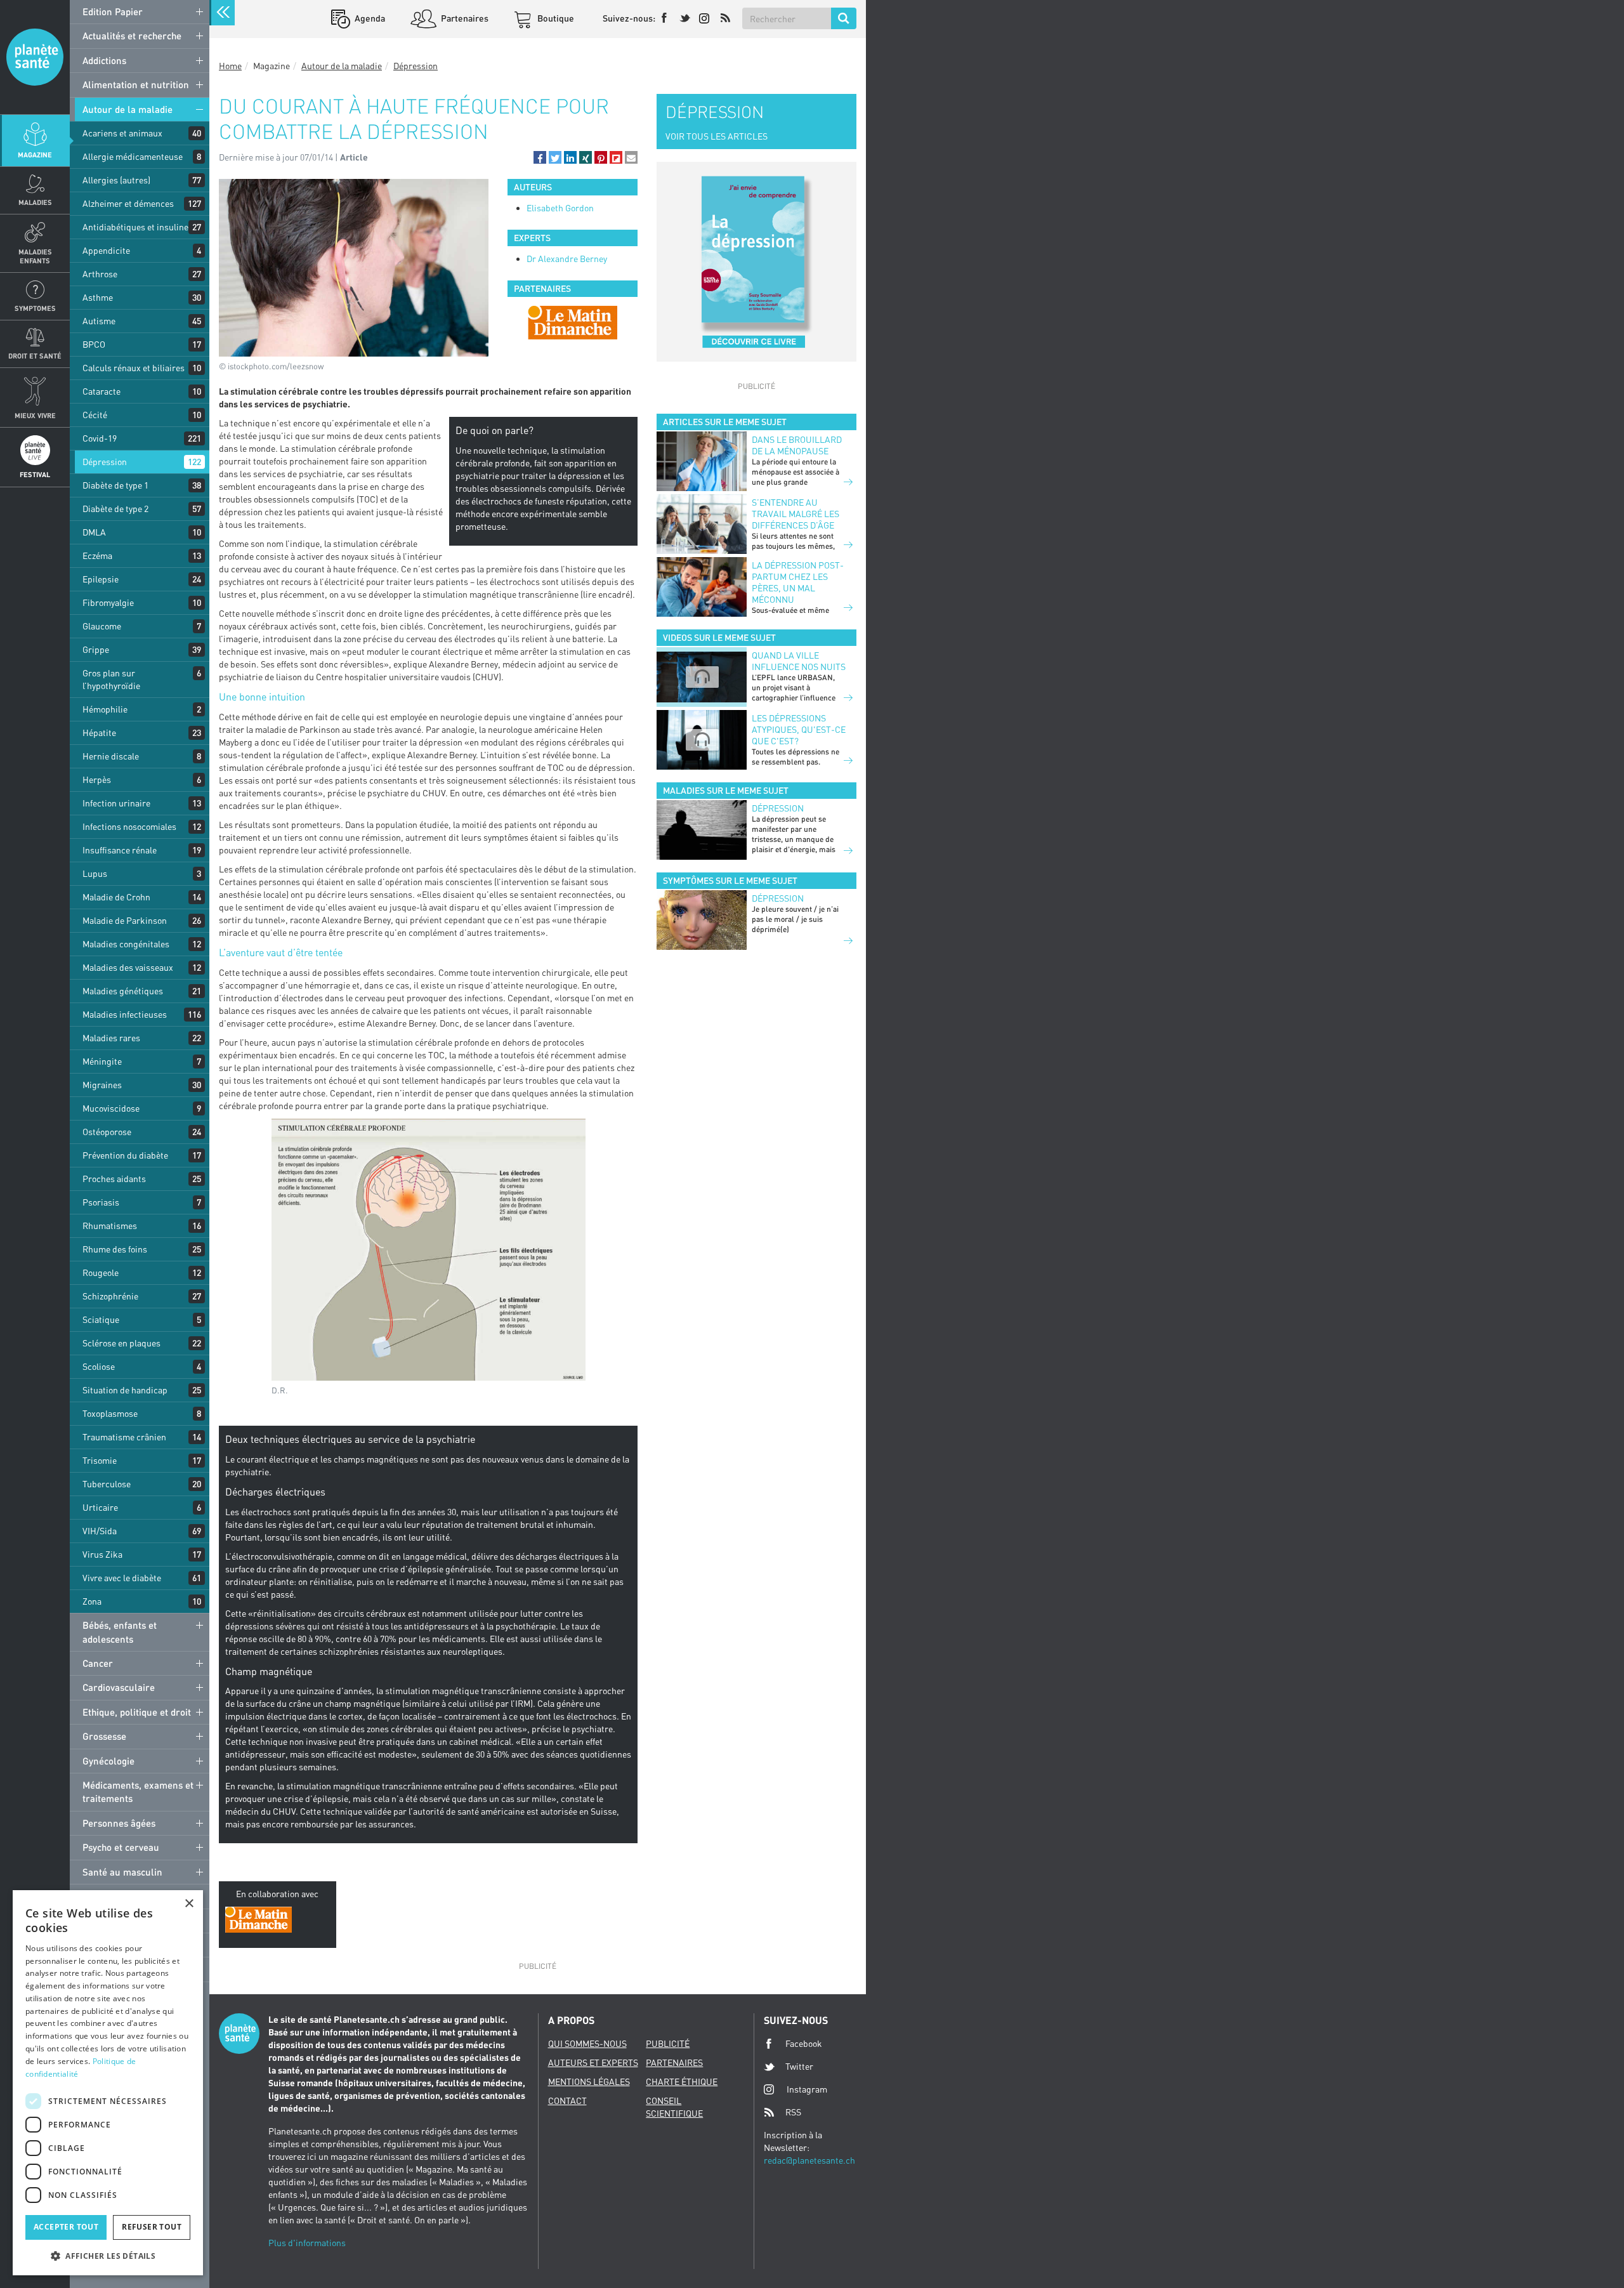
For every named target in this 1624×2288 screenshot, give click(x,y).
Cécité (95, 415)
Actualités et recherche (132, 36)
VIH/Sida (100, 1531)
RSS (793, 2112)
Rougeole (101, 1272)
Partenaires (464, 18)
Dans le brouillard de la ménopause (797, 445)
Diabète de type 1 (115, 485)
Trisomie (100, 1460)
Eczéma (97, 556)
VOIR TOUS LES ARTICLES (717, 136)
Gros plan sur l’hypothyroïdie (111, 679)
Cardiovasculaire (119, 1687)
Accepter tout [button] (66, 2227)
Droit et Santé (35, 356)
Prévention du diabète (125, 1155)
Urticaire (100, 1507)
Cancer (98, 1663)
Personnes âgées (119, 1823)
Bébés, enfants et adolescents (120, 1632)
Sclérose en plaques (121, 1343)
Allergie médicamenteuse (133, 156)
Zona (92, 1601)
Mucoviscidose (111, 1108)
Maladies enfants (35, 256)
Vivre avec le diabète (122, 1578)
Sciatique (101, 1319)
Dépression (105, 462)
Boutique (555, 18)
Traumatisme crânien (124, 1437)
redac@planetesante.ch (809, 2160)
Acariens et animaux (122, 133)
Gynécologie (108, 1761)
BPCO (94, 344)
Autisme (99, 321)
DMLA (94, 532)
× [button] (189, 1904)
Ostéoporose (107, 1132)
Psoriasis (101, 1202)
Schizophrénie (110, 1296)
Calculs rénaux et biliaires (134, 368)
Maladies (35, 202)
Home (230, 66)
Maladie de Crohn (116, 897)
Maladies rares (111, 1038)
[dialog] (108, 2083)
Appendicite (106, 250)
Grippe (96, 649)
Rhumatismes (110, 1226)
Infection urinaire (116, 803)
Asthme (98, 297)
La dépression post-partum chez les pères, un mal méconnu (798, 582)
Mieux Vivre (35, 415)
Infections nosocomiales (129, 826)
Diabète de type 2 (115, 509)
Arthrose (100, 274)
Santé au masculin (122, 1872)
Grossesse (104, 1736)
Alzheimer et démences (128, 203)
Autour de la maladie (128, 109)
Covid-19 (100, 438)
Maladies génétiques (123, 991)
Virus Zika (102, 1554)
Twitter (799, 2066)
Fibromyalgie (108, 602)
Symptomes (35, 308)
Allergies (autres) (116, 180)
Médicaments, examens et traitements (138, 1792)
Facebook (804, 2043)
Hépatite (99, 733)
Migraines (102, 1085)
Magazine (35, 155)
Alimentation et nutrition (136, 84)
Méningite (102, 1061)
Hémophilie (105, 709)
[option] (573, 322)
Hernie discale (111, 756)
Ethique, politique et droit (137, 1712)
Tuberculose (107, 1484)
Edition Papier (113, 11)
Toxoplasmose (110, 1413)
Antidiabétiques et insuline (135, 227)
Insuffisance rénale (120, 850)
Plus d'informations (307, 2243)
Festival (35, 474)
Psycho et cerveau (121, 1847)
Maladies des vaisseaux (128, 967)
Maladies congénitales (126, 944)
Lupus (95, 873)
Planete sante (35, 57)
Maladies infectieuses (125, 1014)
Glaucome (102, 626)
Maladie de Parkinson (125, 920)
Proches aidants (114, 1179)
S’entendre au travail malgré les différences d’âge (796, 514)
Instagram (807, 2089)
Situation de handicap (125, 1390)
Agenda (369, 18)
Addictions (104, 60)
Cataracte (101, 391)
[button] (540, 157)
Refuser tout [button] (152, 2227)
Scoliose (99, 1366)
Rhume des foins (115, 1249)
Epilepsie (101, 579)
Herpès (97, 779)
